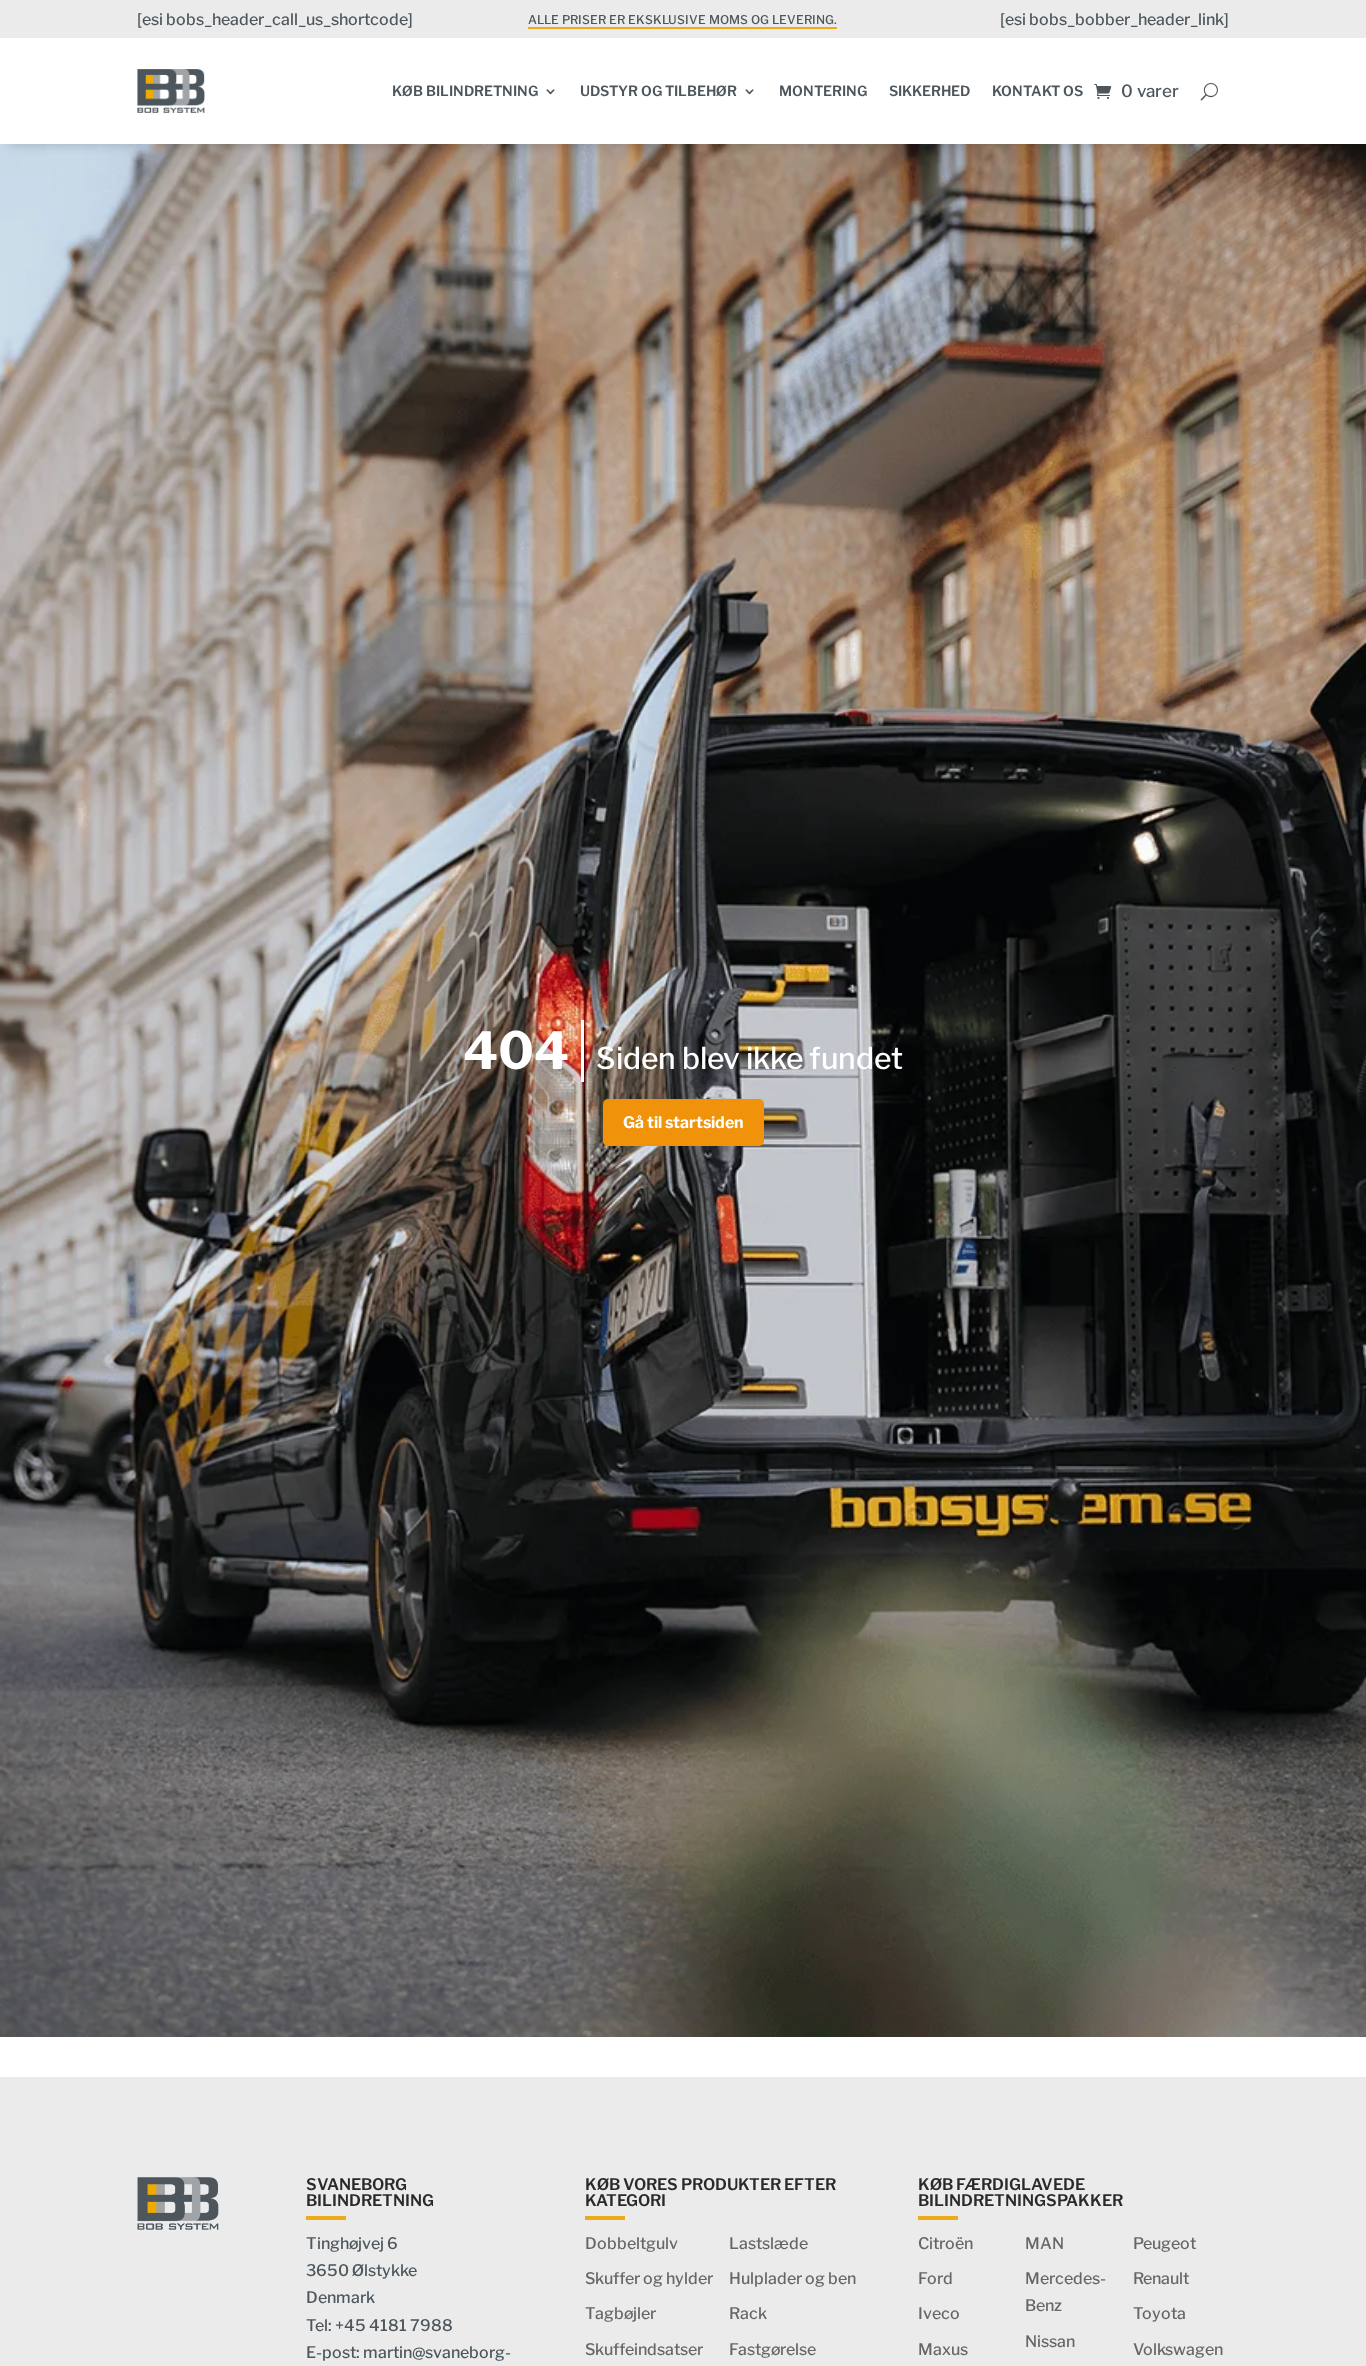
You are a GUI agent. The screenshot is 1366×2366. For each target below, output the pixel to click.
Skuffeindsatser (644, 2349)
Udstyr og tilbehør (658, 90)
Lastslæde (768, 2243)
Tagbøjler (620, 2313)
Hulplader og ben (792, 2278)
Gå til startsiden (683, 1122)
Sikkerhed (929, 90)
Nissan (1050, 2341)
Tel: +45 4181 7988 (379, 2325)
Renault (1161, 2278)
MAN (1044, 2243)
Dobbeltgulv (631, 2243)
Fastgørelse (772, 2349)
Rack (748, 2313)
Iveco (939, 2313)
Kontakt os (1037, 90)
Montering (823, 90)
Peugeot (1164, 2243)
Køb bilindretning (465, 90)
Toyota (1159, 2313)
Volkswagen (1178, 2349)
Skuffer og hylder (649, 2278)
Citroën (945, 2243)
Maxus (943, 2349)
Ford (935, 2278)
